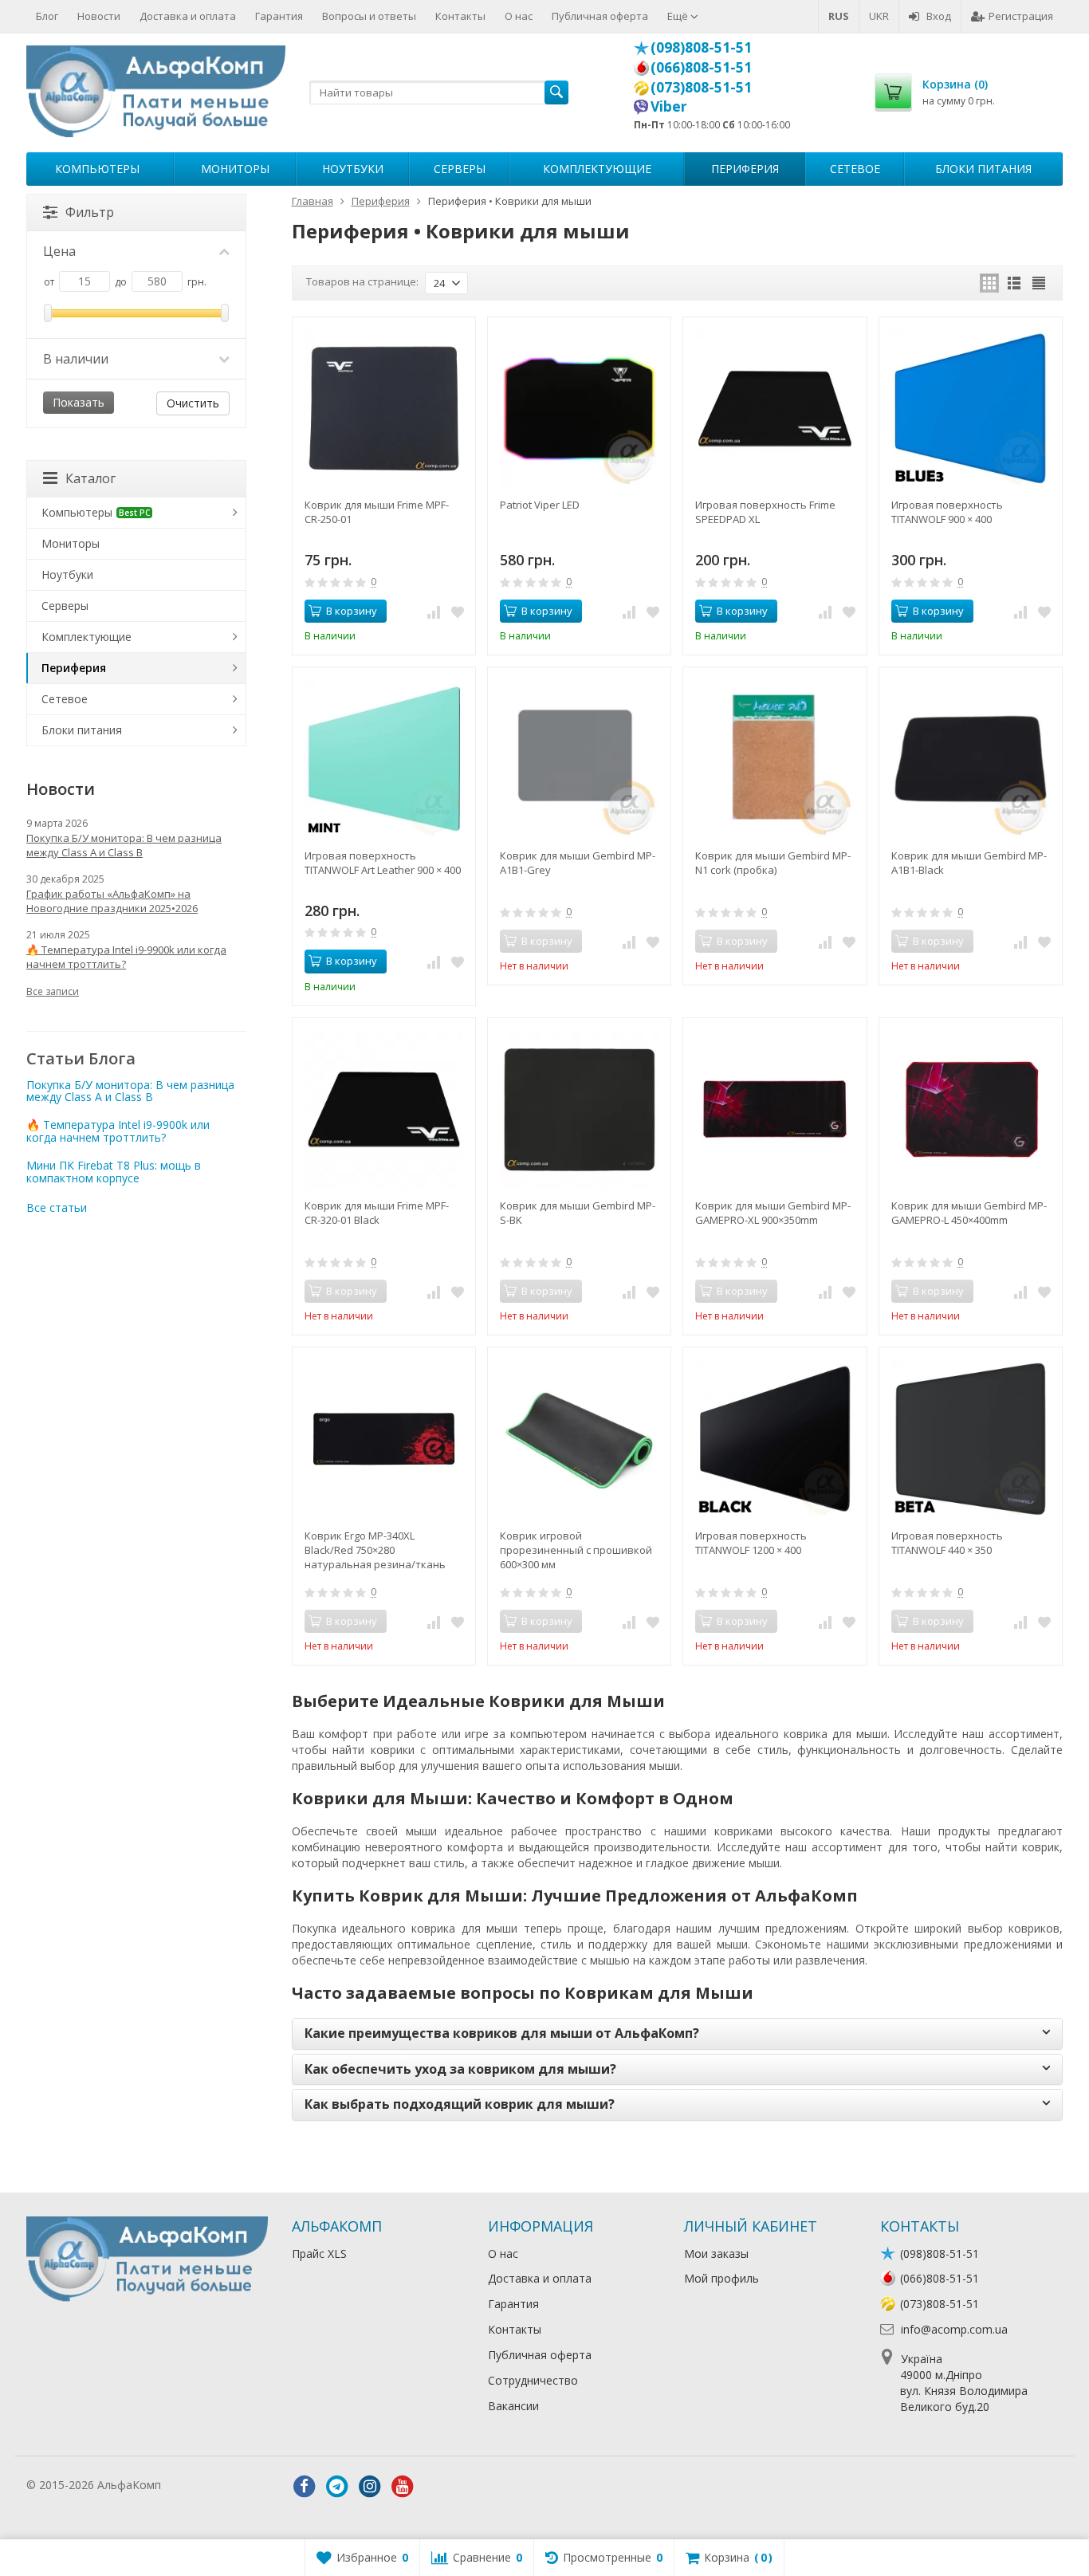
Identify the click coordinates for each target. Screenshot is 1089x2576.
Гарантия (279, 16)
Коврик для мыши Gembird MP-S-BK (578, 1213)
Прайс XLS (319, 2254)
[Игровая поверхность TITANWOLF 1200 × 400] (774, 1439)
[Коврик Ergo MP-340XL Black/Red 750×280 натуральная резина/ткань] (384, 1439)
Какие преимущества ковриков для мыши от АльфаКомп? (502, 2033)
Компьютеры (97, 169)
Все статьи (57, 1207)
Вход (939, 16)
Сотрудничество (533, 2380)
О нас (519, 16)
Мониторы (235, 169)
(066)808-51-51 (701, 67)
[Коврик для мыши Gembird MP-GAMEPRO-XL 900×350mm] (774, 1109)
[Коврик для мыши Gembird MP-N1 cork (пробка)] (774, 759)
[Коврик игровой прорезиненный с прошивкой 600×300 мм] (579, 1439)
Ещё (679, 16)
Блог (47, 16)
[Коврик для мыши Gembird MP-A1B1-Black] (971, 759)
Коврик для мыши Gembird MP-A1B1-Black (969, 863)
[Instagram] (370, 2487)
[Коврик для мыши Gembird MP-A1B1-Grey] (579, 759)
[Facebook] (305, 2487)
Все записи (53, 991)
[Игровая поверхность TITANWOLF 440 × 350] (971, 1439)
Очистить (193, 403)
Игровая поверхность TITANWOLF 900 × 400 (947, 512)
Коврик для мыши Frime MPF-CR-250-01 (377, 512)
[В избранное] (458, 612)
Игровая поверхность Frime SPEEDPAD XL (765, 512)
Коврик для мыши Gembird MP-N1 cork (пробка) (773, 863)
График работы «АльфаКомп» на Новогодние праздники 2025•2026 (112, 901)
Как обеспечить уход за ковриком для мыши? (460, 2069)
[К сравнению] (434, 612)
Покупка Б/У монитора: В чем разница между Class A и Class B (124, 845)
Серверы (460, 169)
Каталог (90, 478)
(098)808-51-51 (701, 47)
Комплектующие (597, 169)
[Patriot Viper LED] (579, 409)
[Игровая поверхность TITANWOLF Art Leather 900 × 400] (384, 759)
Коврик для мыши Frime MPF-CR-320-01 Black (377, 1213)
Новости (99, 16)
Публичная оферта (600, 16)
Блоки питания (983, 169)
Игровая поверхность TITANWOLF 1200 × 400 (751, 1543)
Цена (59, 251)
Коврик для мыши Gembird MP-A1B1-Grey (578, 863)
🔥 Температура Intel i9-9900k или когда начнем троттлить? (126, 957)
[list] (1014, 283)
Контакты (460, 16)
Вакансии (513, 2406)
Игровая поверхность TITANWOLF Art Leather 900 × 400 (383, 863)
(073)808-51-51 (701, 87)
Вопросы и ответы (369, 16)
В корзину (352, 611)
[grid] (989, 283)
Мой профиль (721, 2278)
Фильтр (90, 212)
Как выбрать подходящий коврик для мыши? (460, 2104)
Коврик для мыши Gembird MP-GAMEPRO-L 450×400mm (969, 1213)
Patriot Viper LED (540, 505)
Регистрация (1021, 16)
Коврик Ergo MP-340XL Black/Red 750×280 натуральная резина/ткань (375, 1550)
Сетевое (855, 169)
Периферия (745, 169)
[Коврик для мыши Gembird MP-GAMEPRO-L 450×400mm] (971, 1109)
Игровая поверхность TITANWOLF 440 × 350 (947, 1543)
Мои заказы (716, 2254)
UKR (879, 16)
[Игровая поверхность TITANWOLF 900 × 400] (971, 409)
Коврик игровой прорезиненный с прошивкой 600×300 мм (576, 1550)
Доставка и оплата (188, 16)
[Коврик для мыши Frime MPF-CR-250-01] (384, 409)
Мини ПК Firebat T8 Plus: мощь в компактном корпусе (114, 1171)
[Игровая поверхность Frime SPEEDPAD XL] (774, 409)
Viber (669, 106)
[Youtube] (403, 2487)
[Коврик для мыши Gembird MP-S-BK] (579, 1109)
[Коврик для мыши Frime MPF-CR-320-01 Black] (384, 1109)
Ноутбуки (353, 169)
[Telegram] (337, 2487)
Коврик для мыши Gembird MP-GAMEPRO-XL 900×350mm (773, 1213)
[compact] (1039, 283)
